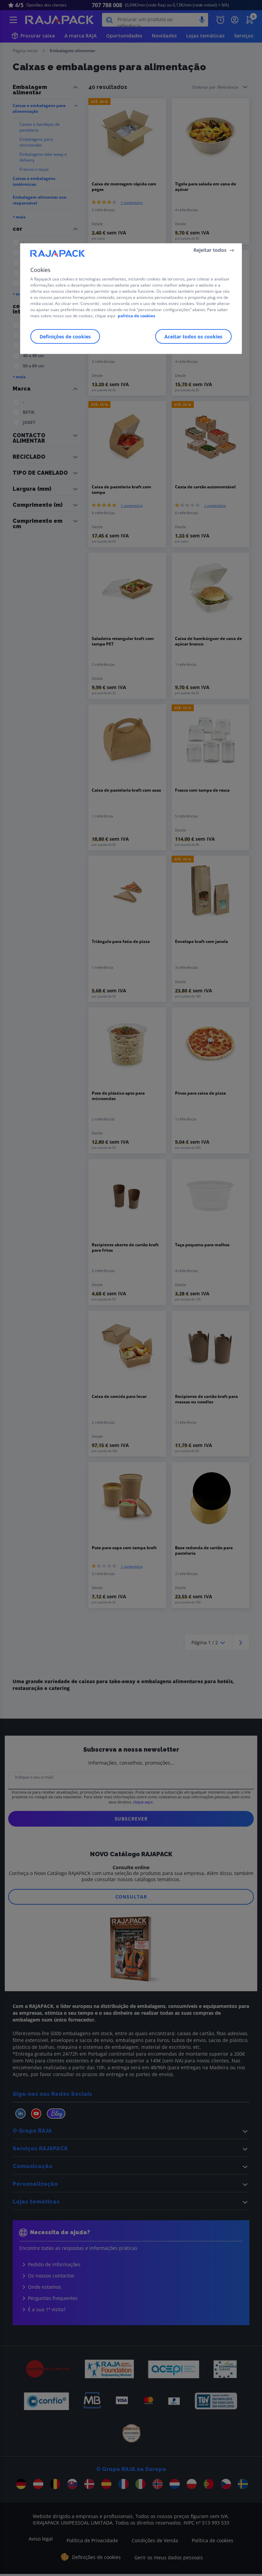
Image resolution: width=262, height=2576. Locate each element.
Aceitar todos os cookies (193, 337)
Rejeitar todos (210, 250)
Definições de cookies (65, 337)
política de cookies (136, 316)
